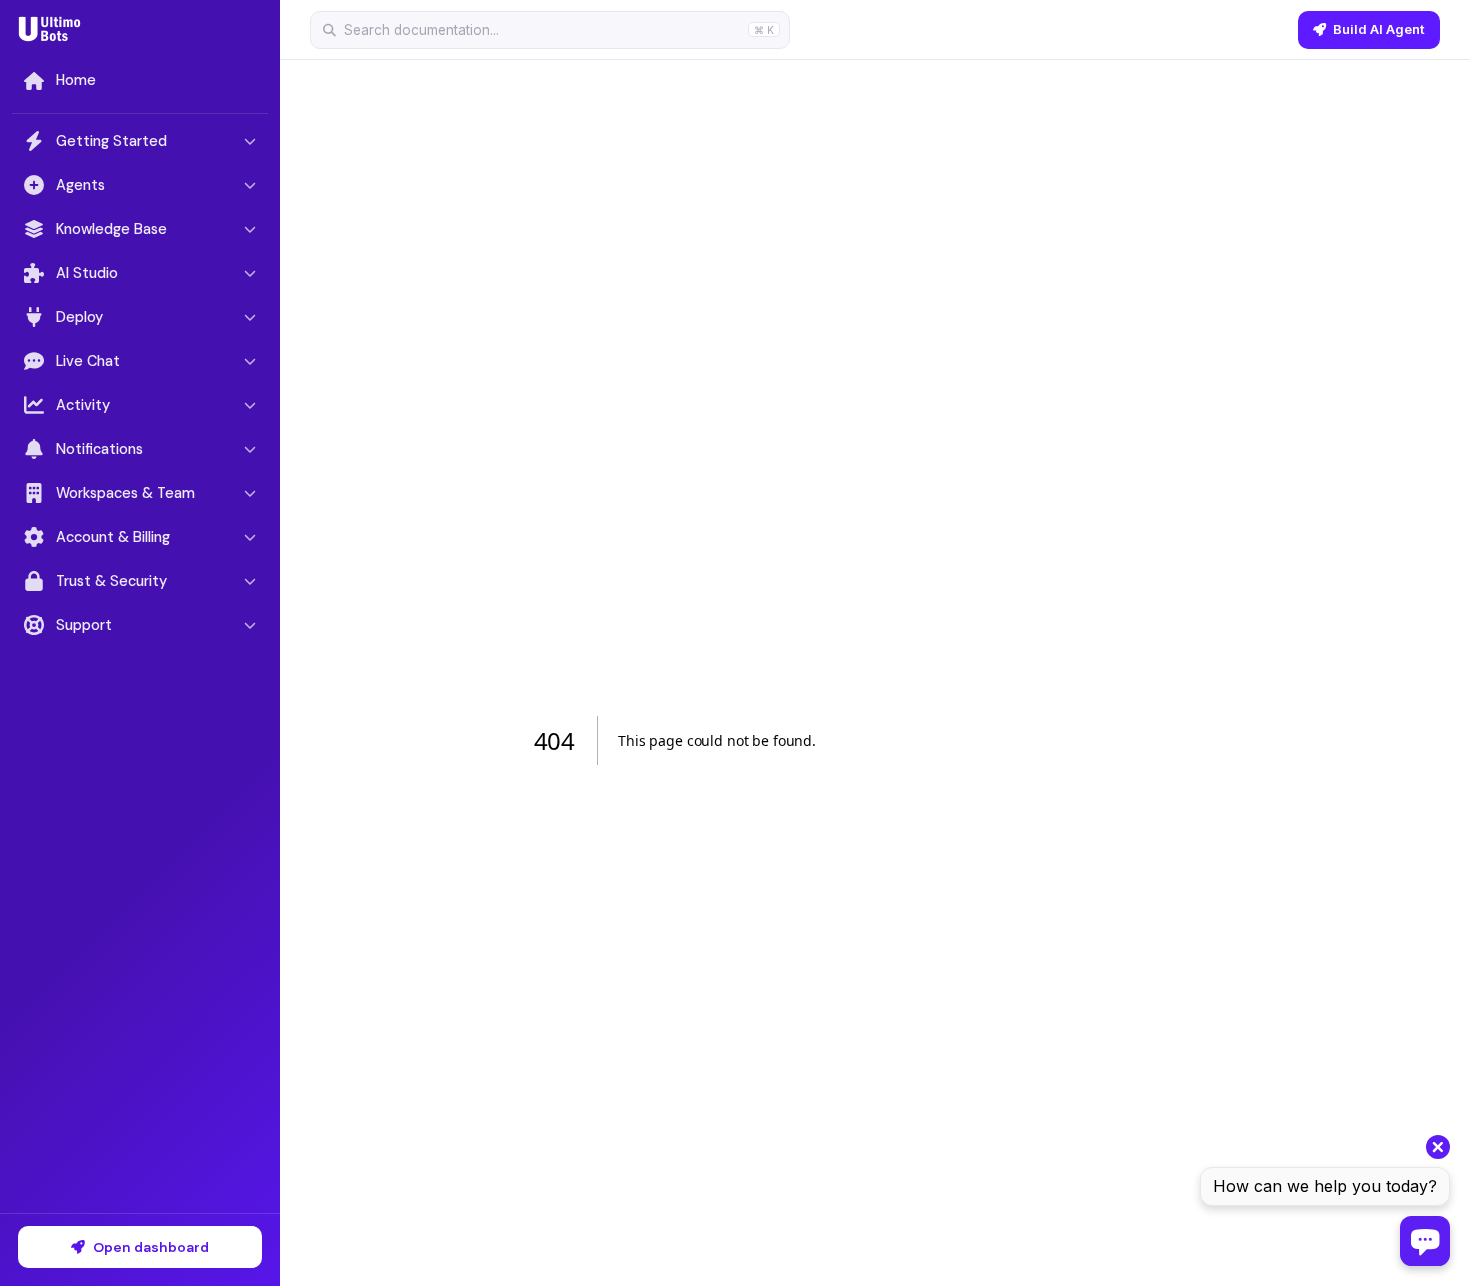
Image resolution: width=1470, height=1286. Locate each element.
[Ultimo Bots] (50, 29)
